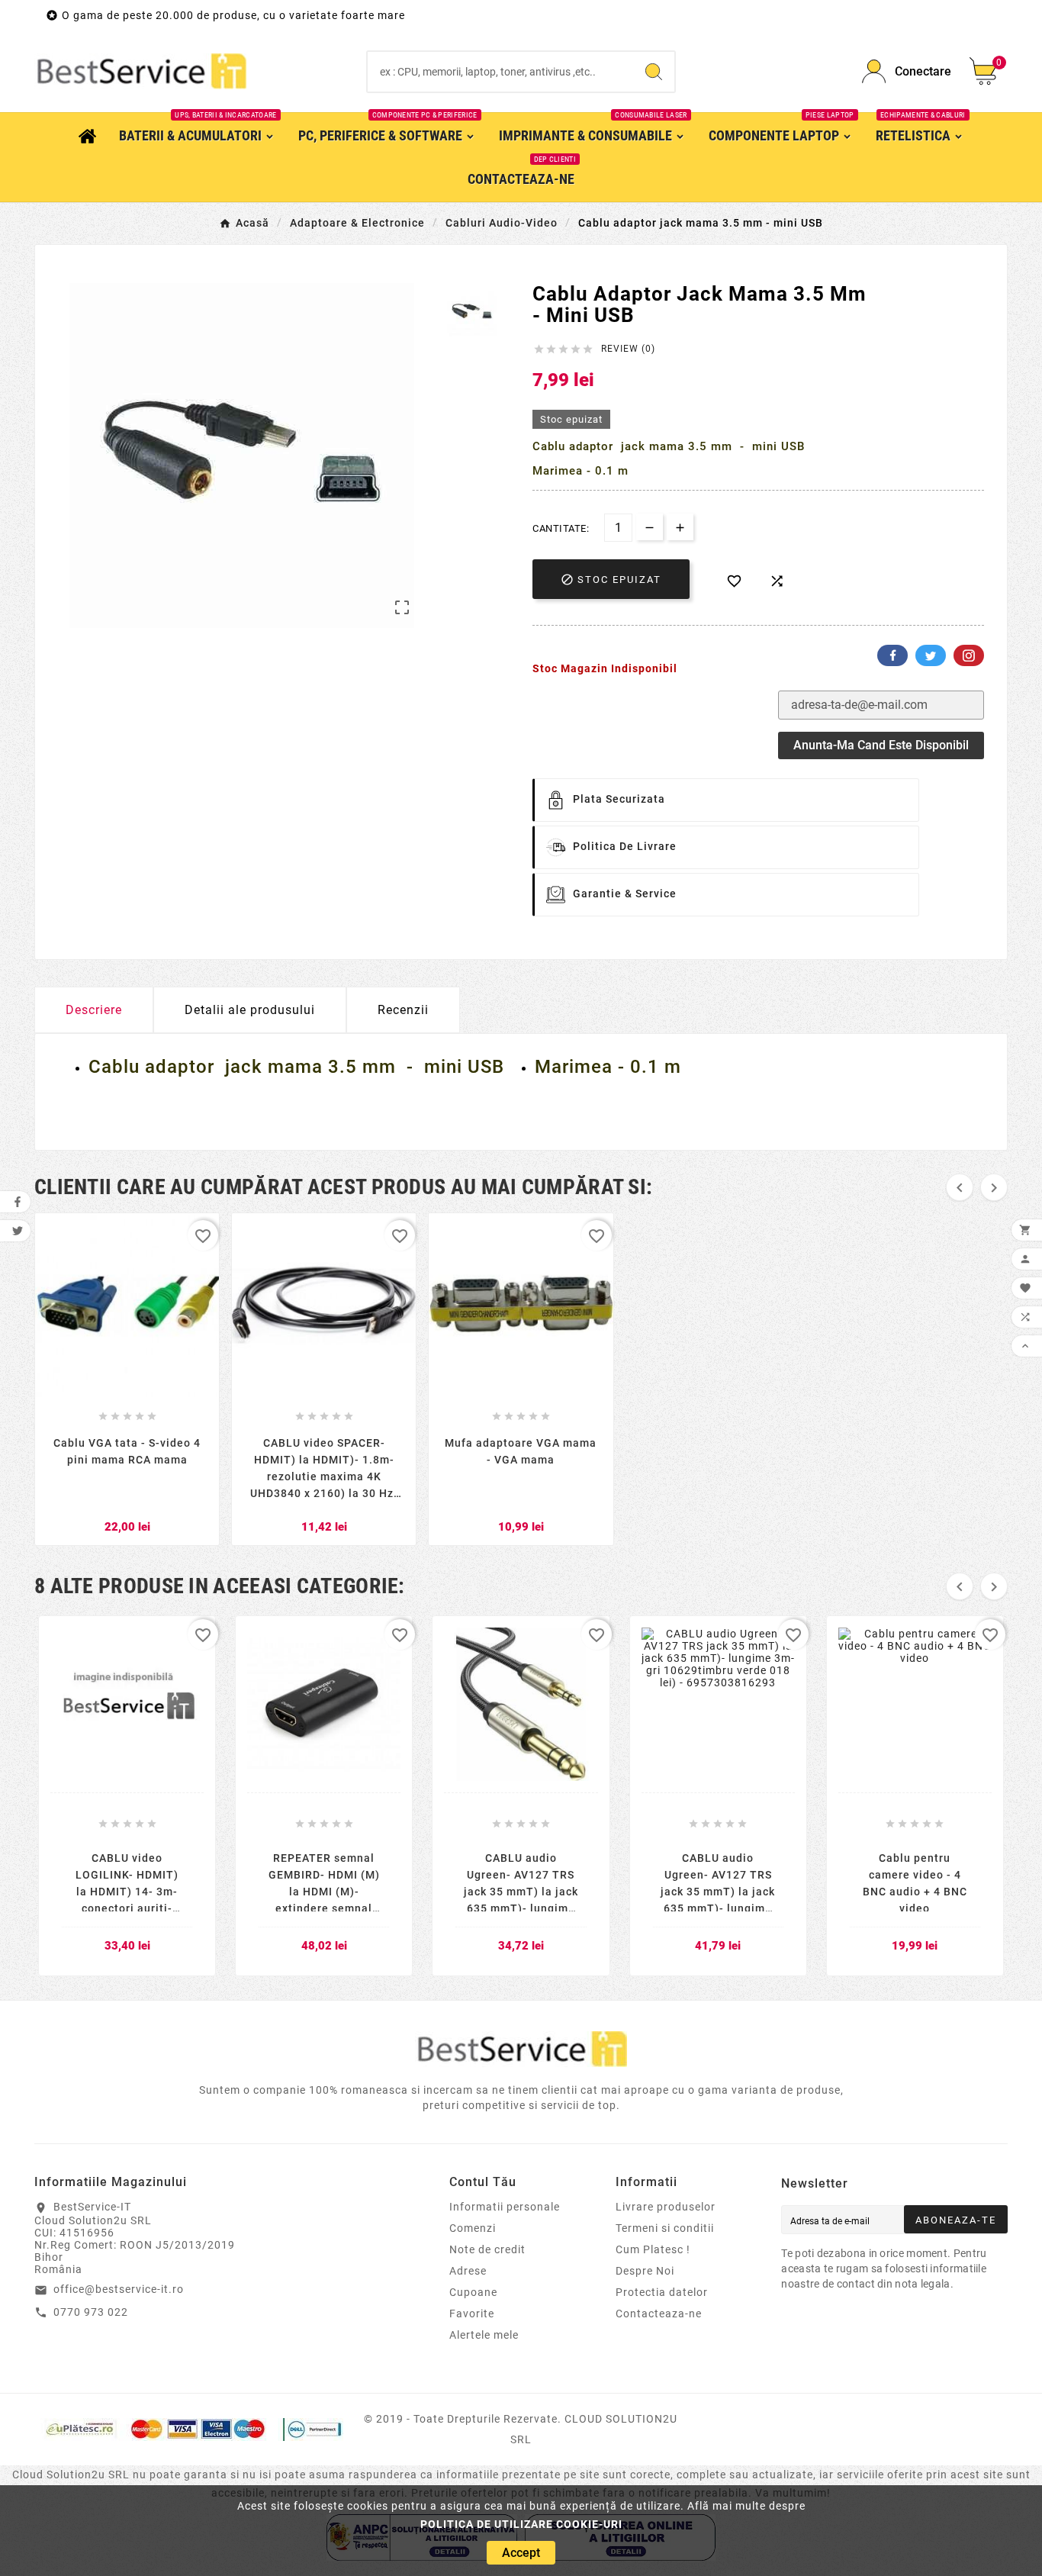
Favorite (472, 2314)
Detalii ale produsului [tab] (250, 1010)
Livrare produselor (666, 2207)
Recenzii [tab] (403, 1010)
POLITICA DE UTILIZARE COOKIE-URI (521, 2524)
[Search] (654, 72)
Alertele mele (484, 2335)
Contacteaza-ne (659, 2314)
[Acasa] (87, 135)
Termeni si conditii (665, 2228)
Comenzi (473, 2228)
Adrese (468, 2271)
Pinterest (969, 655)
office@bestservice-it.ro (119, 2289)
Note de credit (487, 2249)
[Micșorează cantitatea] (650, 527)
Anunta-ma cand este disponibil (881, 745)
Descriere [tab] (94, 1010)
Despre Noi (645, 2271)
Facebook (892, 655)
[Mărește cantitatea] (680, 527)
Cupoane (473, 2292)
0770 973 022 (91, 2312)
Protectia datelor (662, 2292)
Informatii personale (505, 2207)
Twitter (931, 655)
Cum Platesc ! (653, 2249)
